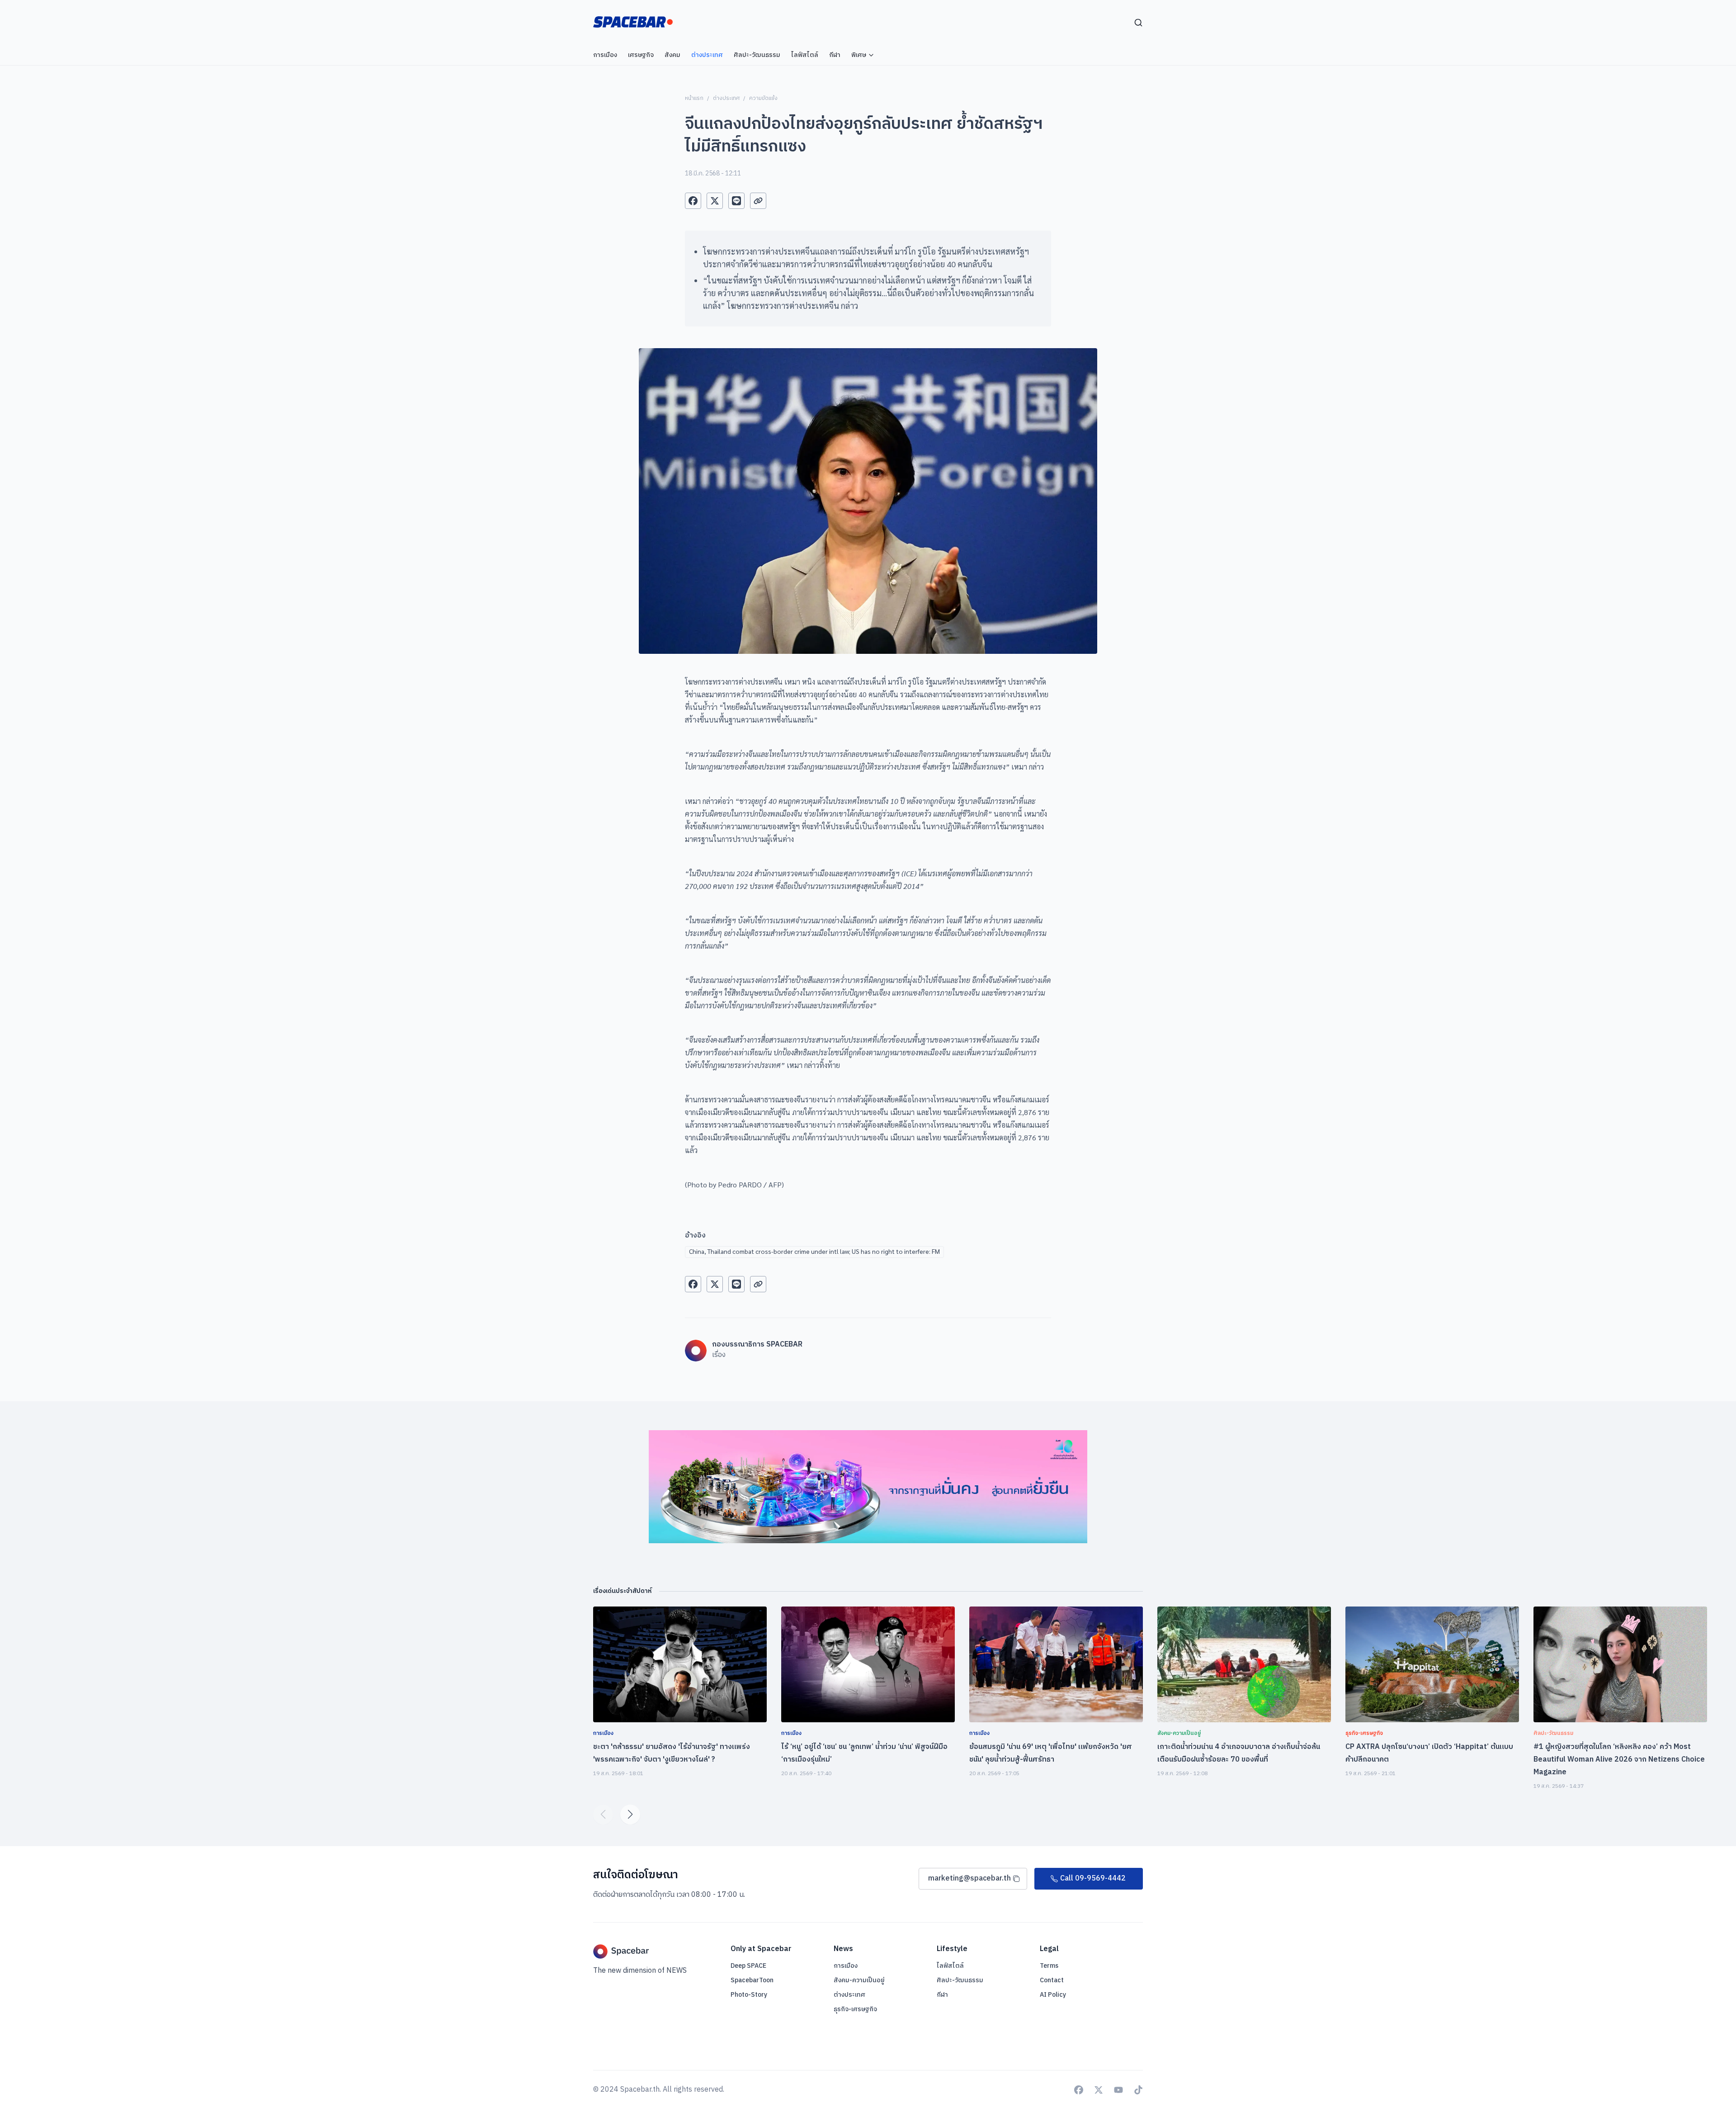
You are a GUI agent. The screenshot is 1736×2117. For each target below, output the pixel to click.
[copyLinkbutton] (758, 201)
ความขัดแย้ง (763, 98)
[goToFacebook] (1079, 2090)
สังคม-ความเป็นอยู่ (859, 1980)
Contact (1052, 1980)
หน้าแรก (694, 98)
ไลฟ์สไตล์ (950, 1966)
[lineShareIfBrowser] (736, 201)
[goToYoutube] (1118, 2090)
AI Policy (1053, 1995)
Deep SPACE (748, 1966)
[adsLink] (868, 1487)
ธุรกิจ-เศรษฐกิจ (855, 2009)
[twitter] (715, 201)
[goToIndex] (633, 22)
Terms (1049, 1966)
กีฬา (942, 1995)
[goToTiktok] (1138, 2090)
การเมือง (846, 1966)
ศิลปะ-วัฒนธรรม (960, 1980)
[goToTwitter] (1099, 2090)
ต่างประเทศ (726, 98)
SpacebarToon (752, 1980)
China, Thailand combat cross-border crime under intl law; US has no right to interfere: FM (814, 1251)
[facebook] (693, 201)
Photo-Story (749, 1995)
